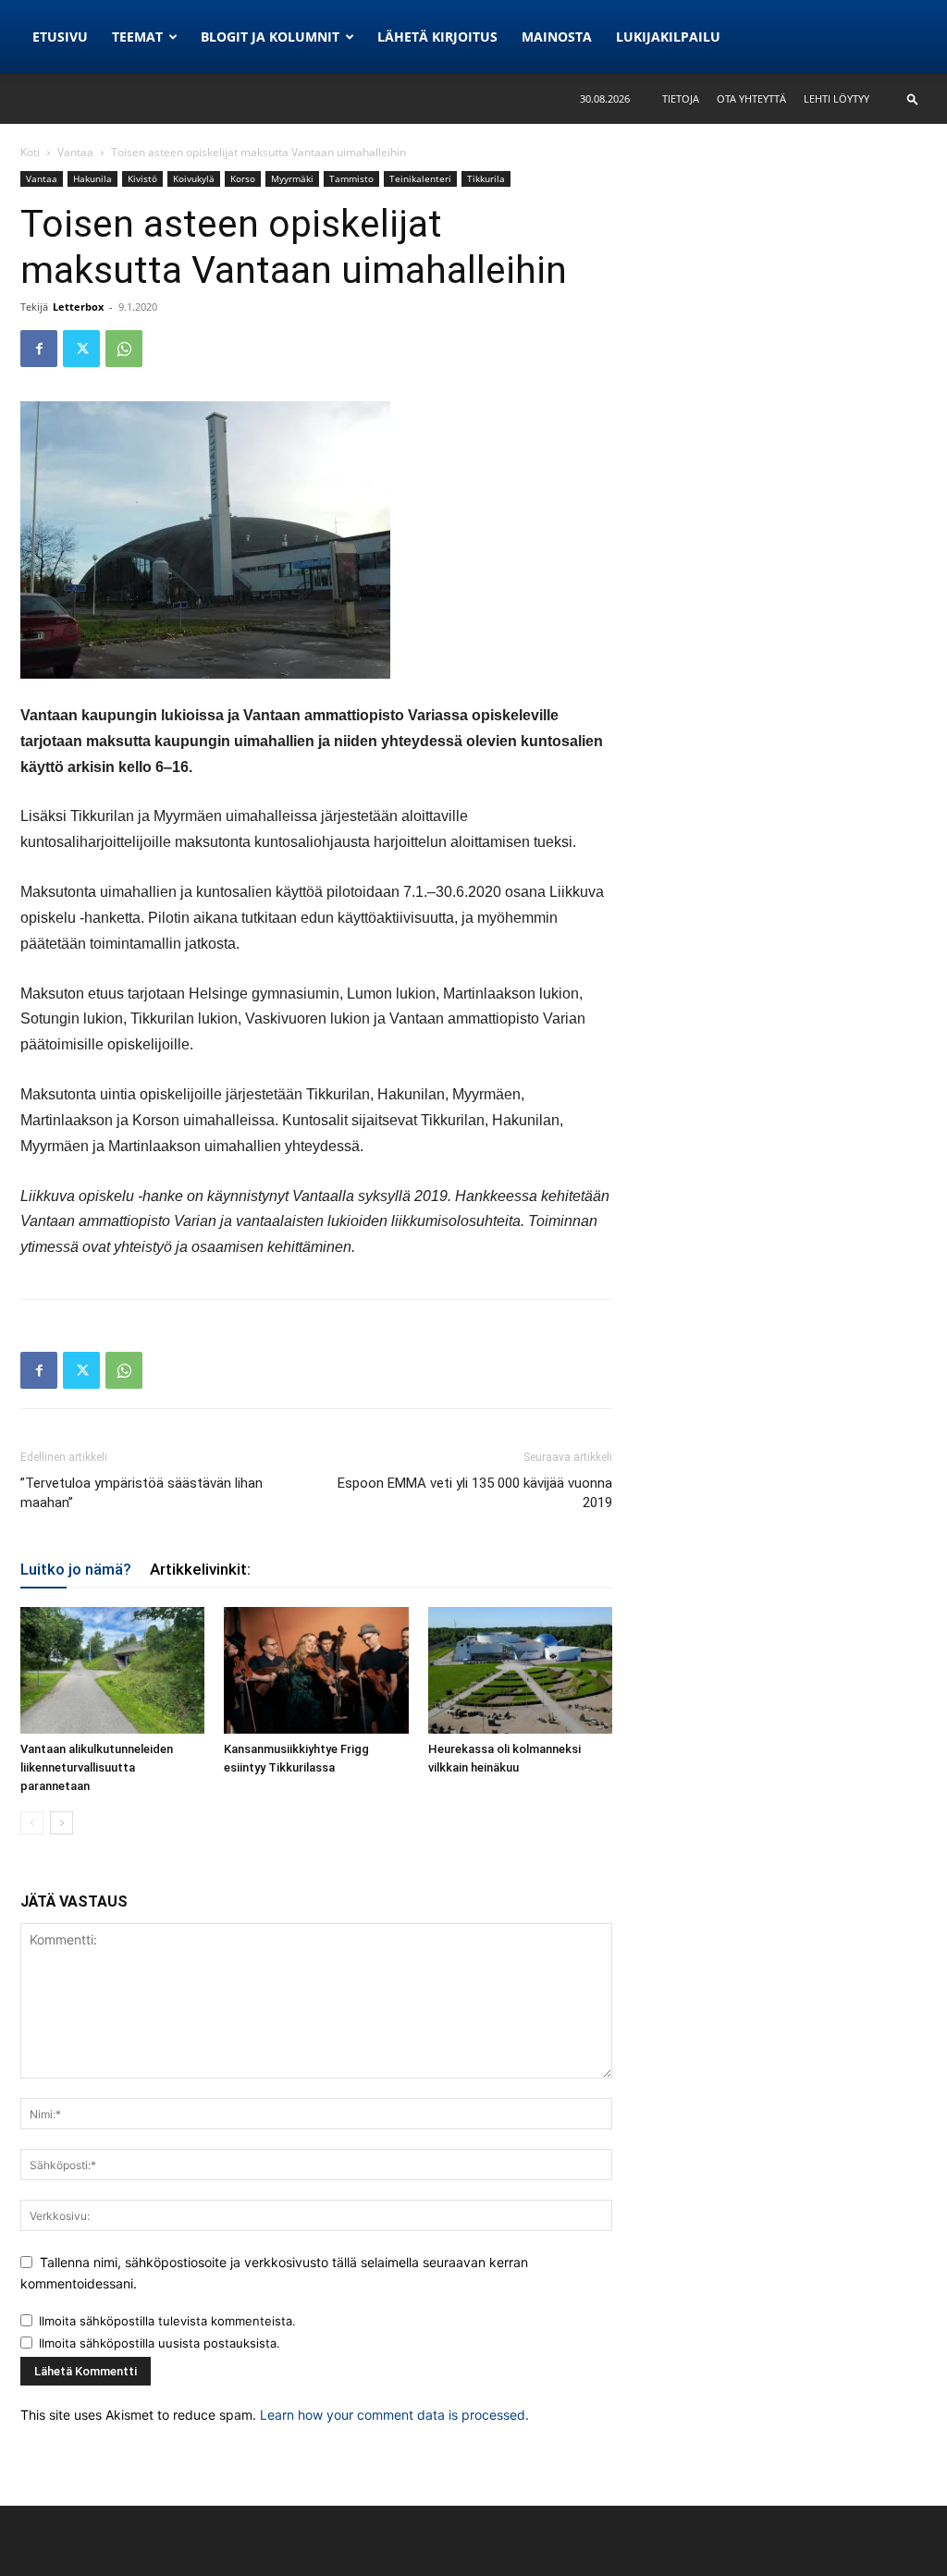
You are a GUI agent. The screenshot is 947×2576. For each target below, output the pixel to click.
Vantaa (75, 152)
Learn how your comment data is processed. (394, 2415)
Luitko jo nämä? (76, 1569)
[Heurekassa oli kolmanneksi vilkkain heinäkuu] (520, 1670)
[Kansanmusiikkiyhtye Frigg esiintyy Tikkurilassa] (316, 1670)
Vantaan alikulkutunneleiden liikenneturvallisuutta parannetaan (97, 1767)
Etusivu (60, 37)
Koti (30, 152)
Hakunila (92, 178)
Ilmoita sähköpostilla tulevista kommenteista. (167, 2321)
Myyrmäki (292, 178)
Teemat (137, 37)
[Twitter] (81, 349)
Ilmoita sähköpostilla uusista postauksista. (160, 2343)
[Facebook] (39, 349)
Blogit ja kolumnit (270, 37)
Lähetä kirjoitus (437, 37)
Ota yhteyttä (751, 98)
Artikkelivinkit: (200, 1569)
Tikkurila (486, 178)
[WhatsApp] (124, 349)
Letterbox (78, 307)
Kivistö (142, 178)
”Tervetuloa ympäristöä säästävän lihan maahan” (141, 1493)
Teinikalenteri (420, 178)
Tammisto (351, 178)
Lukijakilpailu (668, 37)
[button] (913, 98)
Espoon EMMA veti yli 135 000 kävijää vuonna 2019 (475, 1493)
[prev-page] (32, 1823)
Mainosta (557, 37)
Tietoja (681, 98)
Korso (243, 178)
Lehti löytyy (836, 98)
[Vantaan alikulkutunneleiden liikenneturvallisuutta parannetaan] (112, 1670)
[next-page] (61, 1823)
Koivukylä (194, 178)
